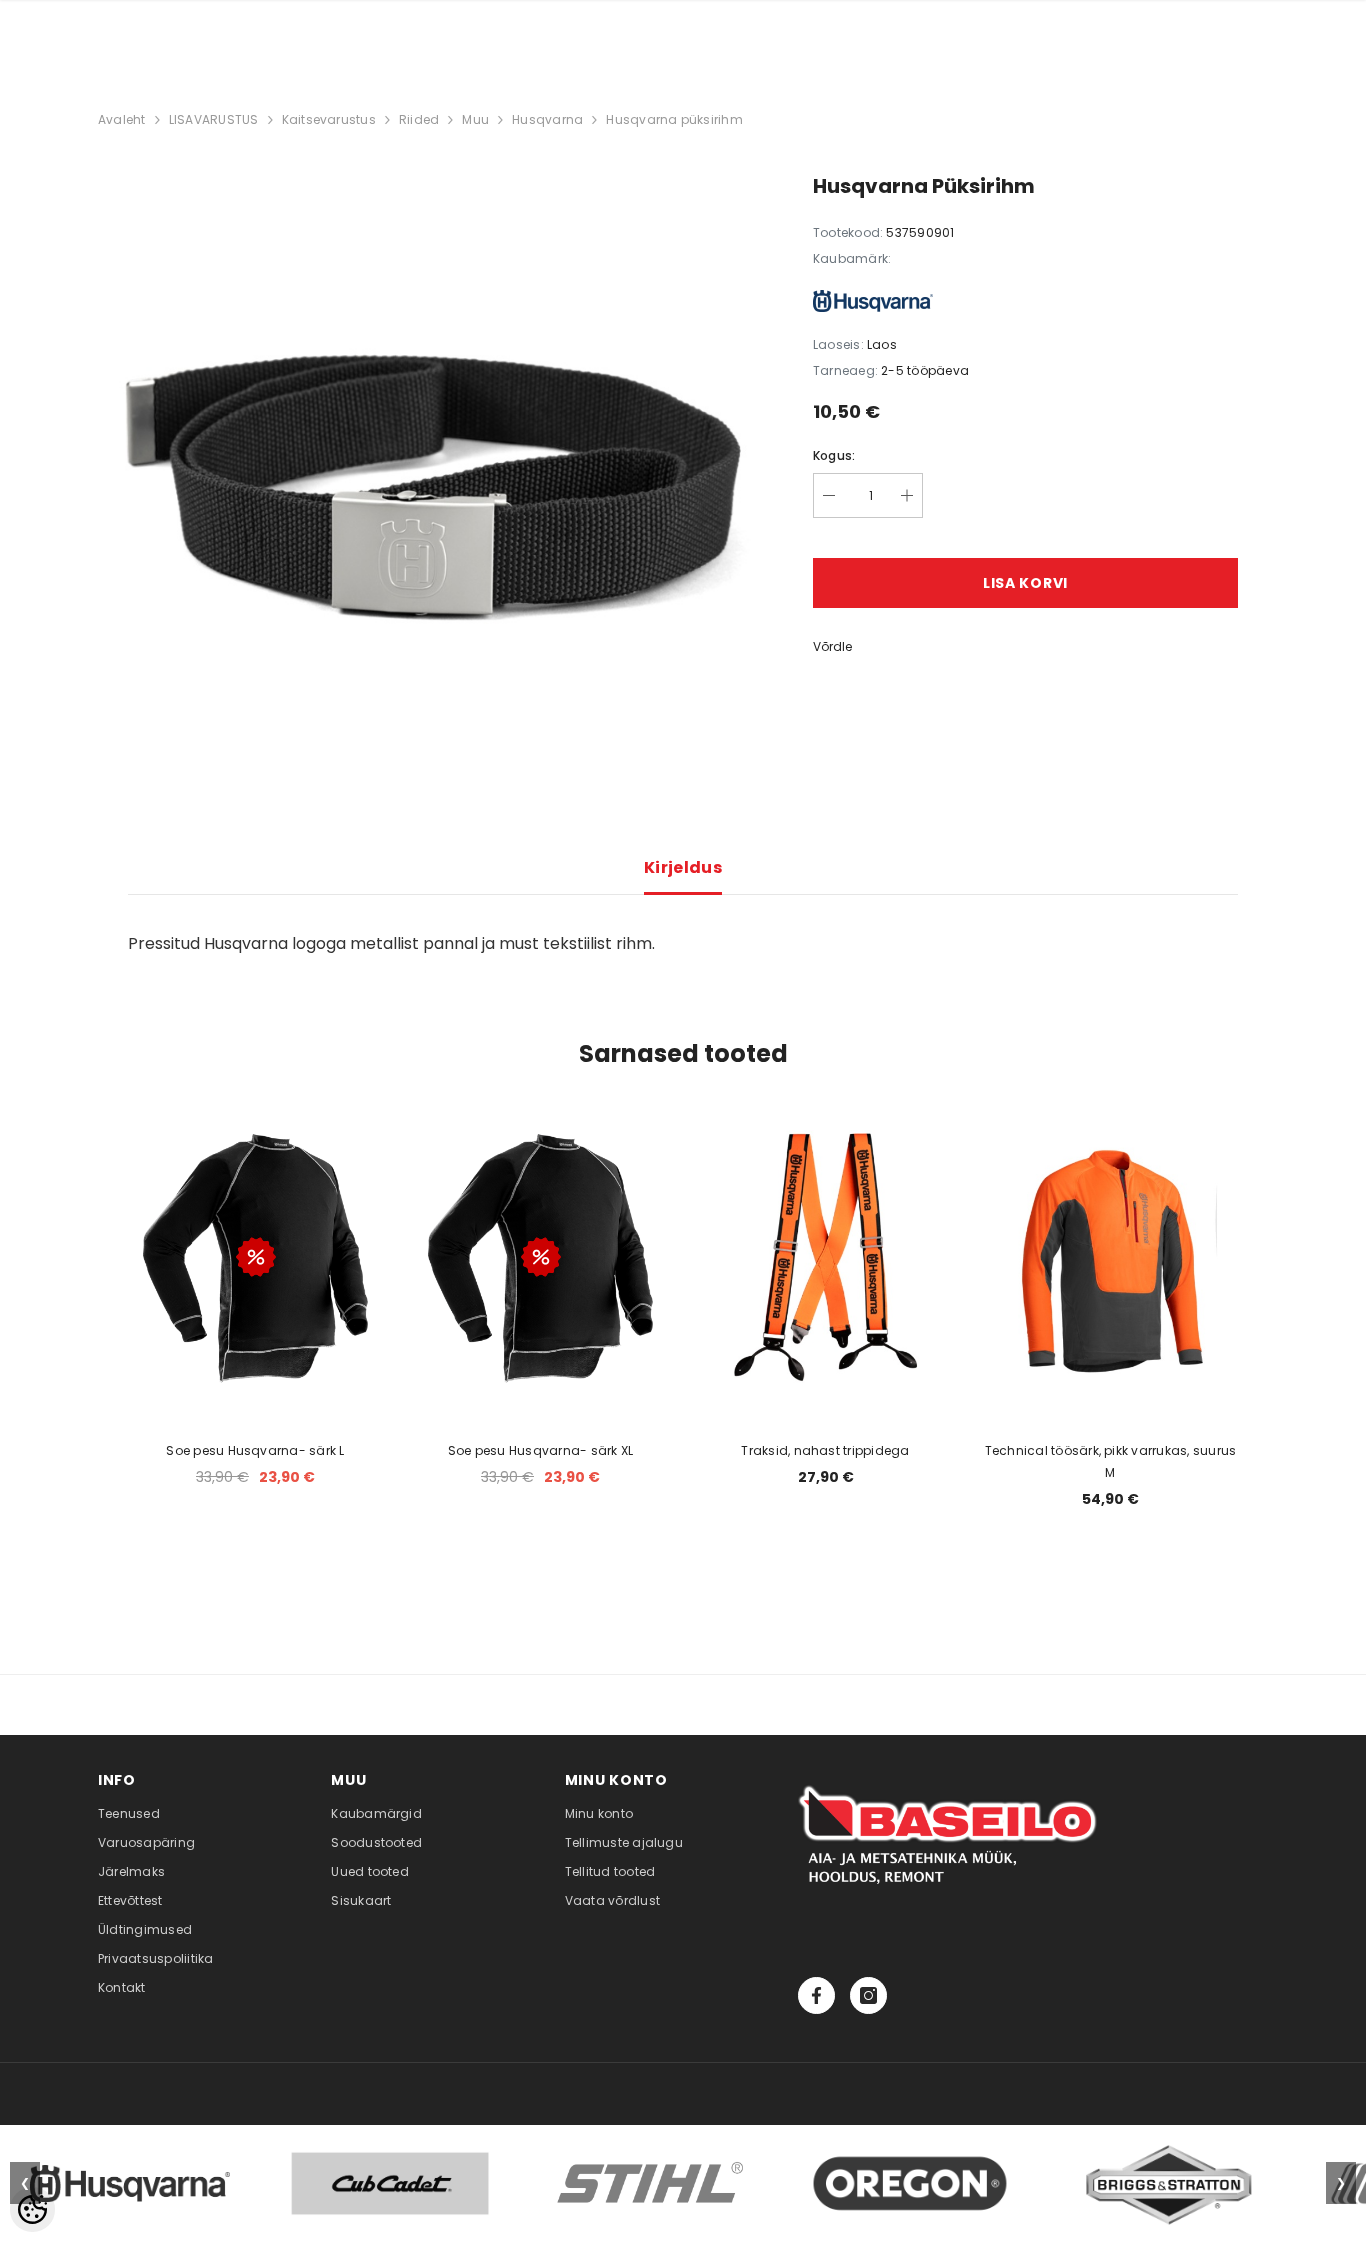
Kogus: (834, 455)
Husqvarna (547, 119)
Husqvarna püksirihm (674, 119)
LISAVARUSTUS (214, 119)
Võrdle (832, 646)
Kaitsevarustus (329, 119)
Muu (475, 119)
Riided (419, 119)
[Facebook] (816, 1995)
